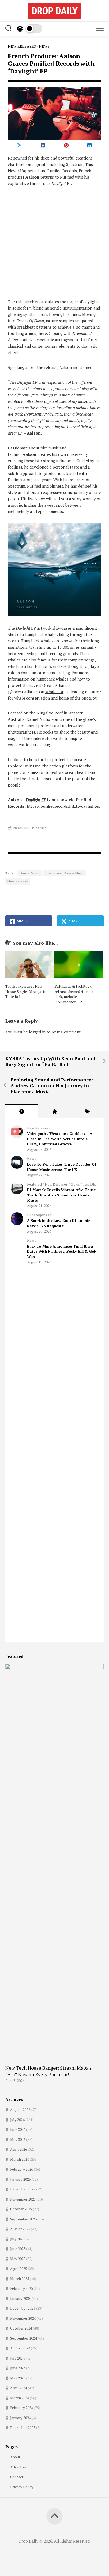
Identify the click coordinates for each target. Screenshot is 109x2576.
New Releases (22, 46)
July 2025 (17, 2239)
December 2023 (23, 2427)
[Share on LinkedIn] (89, 145)
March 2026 (20, 2159)
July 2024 (17, 2358)
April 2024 (19, 2388)
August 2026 (20, 2109)
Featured (34, 1184)
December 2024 (23, 2308)
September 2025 (23, 2219)
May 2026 (18, 2139)
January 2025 (20, 2298)
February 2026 (22, 2169)
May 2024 (18, 2378)
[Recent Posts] (22, 1111)
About (15, 2457)
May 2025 (18, 2259)
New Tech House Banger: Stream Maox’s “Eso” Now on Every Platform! (48, 2071)
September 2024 (23, 2338)
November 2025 (23, 2199)
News (44, 46)
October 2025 (21, 2209)
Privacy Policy (22, 2487)
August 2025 (20, 2229)
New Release (18, 881)
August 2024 (20, 2348)
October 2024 (21, 2328)
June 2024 (18, 2368)
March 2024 (20, 2398)
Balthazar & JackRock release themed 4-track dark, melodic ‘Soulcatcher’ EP (74, 994)
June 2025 (18, 2249)
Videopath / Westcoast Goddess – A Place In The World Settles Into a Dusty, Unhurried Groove (60, 1139)
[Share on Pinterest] (66, 145)
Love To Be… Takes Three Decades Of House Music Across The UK (62, 1167)
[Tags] (87, 1111)
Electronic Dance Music (65, 873)
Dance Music (30, 873)
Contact (17, 2477)
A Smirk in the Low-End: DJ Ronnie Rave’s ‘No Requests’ (59, 1223)
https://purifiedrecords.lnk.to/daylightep (64, 806)
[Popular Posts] (54, 1111)
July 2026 (17, 2120)
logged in (37, 1032)
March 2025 (20, 2279)
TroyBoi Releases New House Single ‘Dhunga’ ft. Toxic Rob (26, 991)
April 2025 (19, 2268)
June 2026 (18, 2129)
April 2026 (19, 2149)
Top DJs (89, 1184)
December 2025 (23, 2189)
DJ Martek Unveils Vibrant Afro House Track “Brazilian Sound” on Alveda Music (61, 1195)
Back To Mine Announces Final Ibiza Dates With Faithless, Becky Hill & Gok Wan (62, 1251)
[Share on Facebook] (43, 145)
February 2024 (22, 2408)
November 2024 (23, 2318)
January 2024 (20, 2418)
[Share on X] (20, 145)
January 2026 (20, 2179)
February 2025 (22, 2288)
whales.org (55, 692)
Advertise (18, 2467)
